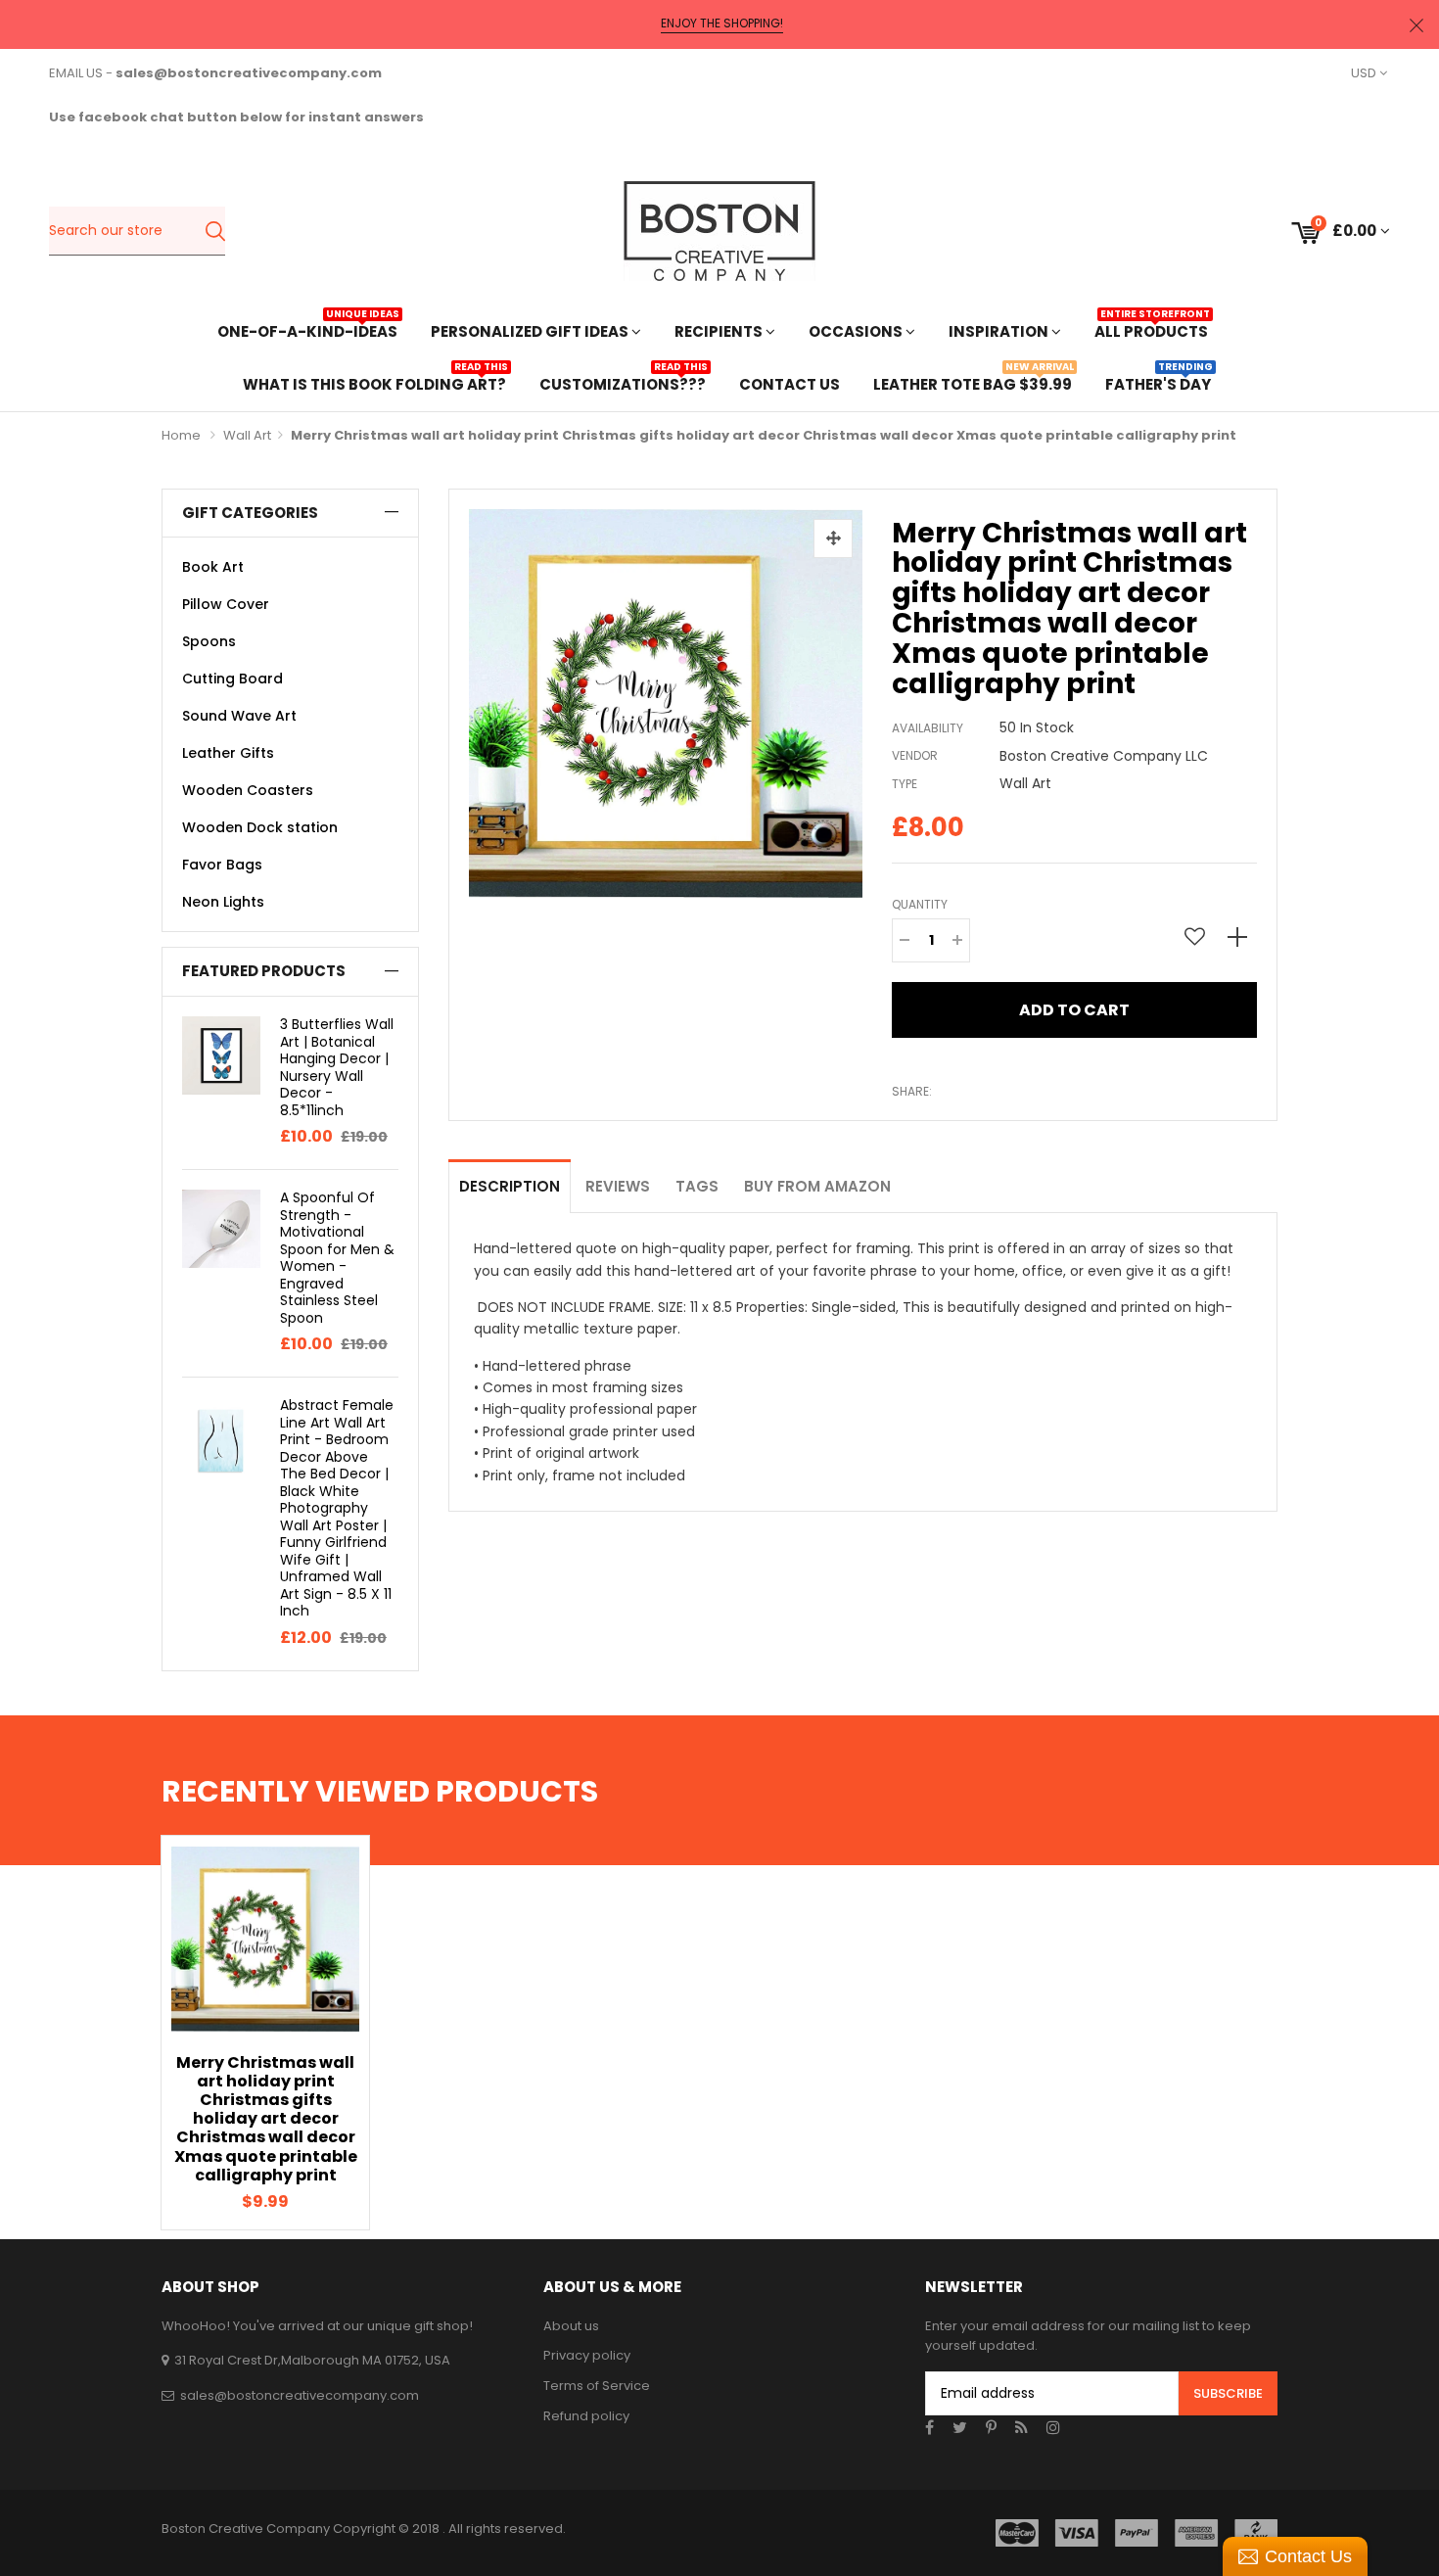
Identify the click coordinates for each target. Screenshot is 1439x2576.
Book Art (213, 567)
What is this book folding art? (374, 382)
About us (571, 2326)
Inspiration (1000, 331)
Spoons (209, 641)
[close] (1416, 25)
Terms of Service (597, 2386)
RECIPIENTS (720, 331)
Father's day (1158, 382)
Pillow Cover (226, 604)
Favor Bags (222, 865)
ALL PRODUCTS (1151, 329)
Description (510, 1186)
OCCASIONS (857, 331)
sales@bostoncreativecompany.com (300, 2395)
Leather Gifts (228, 753)
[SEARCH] (215, 231)
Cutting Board (232, 679)
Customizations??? (623, 382)
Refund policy (586, 2416)
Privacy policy (587, 2355)
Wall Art (247, 435)
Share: (912, 1091)
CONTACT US (789, 384)
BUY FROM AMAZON (817, 1186)
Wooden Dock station (260, 827)
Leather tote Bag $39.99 (973, 382)
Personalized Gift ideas (531, 331)
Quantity (920, 904)
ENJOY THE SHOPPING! (722, 23)
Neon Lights (223, 902)
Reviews (618, 1186)
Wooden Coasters (248, 790)
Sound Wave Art (239, 716)
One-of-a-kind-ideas (307, 329)
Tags (697, 1186)
